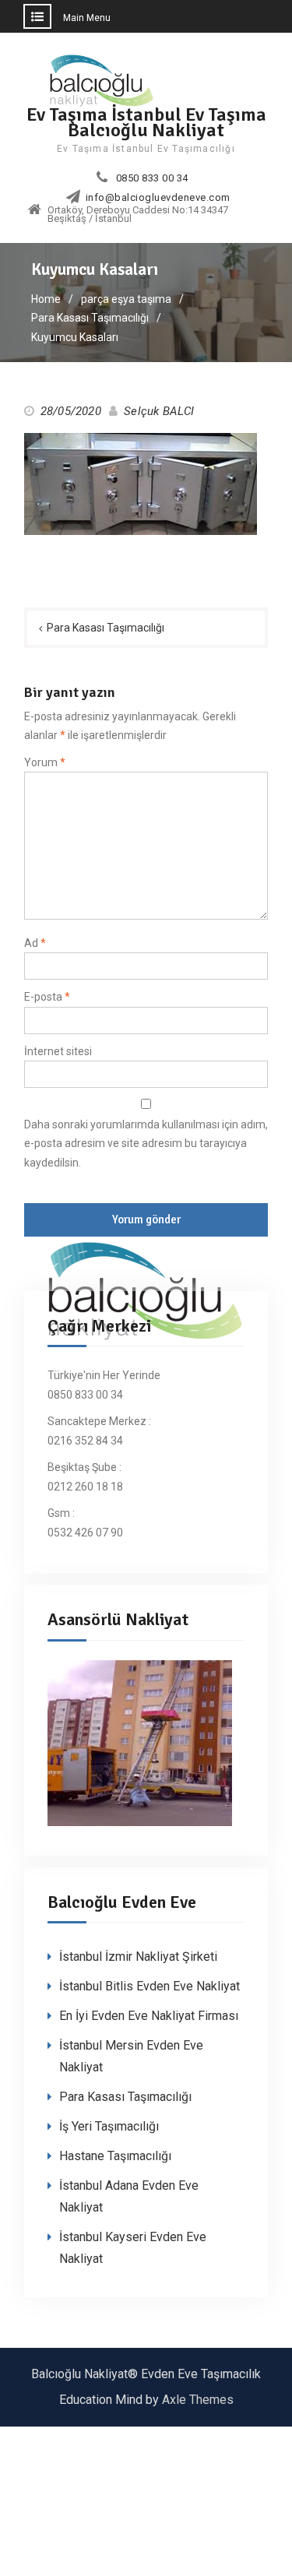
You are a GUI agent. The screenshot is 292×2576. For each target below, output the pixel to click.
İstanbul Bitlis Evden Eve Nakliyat (150, 1986)
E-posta (47, 997)
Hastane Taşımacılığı (115, 2156)
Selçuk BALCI (159, 411)
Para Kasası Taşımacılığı (106, 628)
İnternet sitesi (58, 1051)
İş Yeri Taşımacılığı (109, 2126)
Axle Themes (198, 2400)
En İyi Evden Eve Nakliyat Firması (149, 2016)
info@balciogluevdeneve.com (158, 198)
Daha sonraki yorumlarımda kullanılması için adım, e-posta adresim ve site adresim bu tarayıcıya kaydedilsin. (146, 1144)
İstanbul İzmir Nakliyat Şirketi (138, 1957)
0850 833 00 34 (152, 178)
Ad (35, 943)
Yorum (45, 762)
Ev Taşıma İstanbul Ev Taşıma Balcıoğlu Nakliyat (146, 122)
